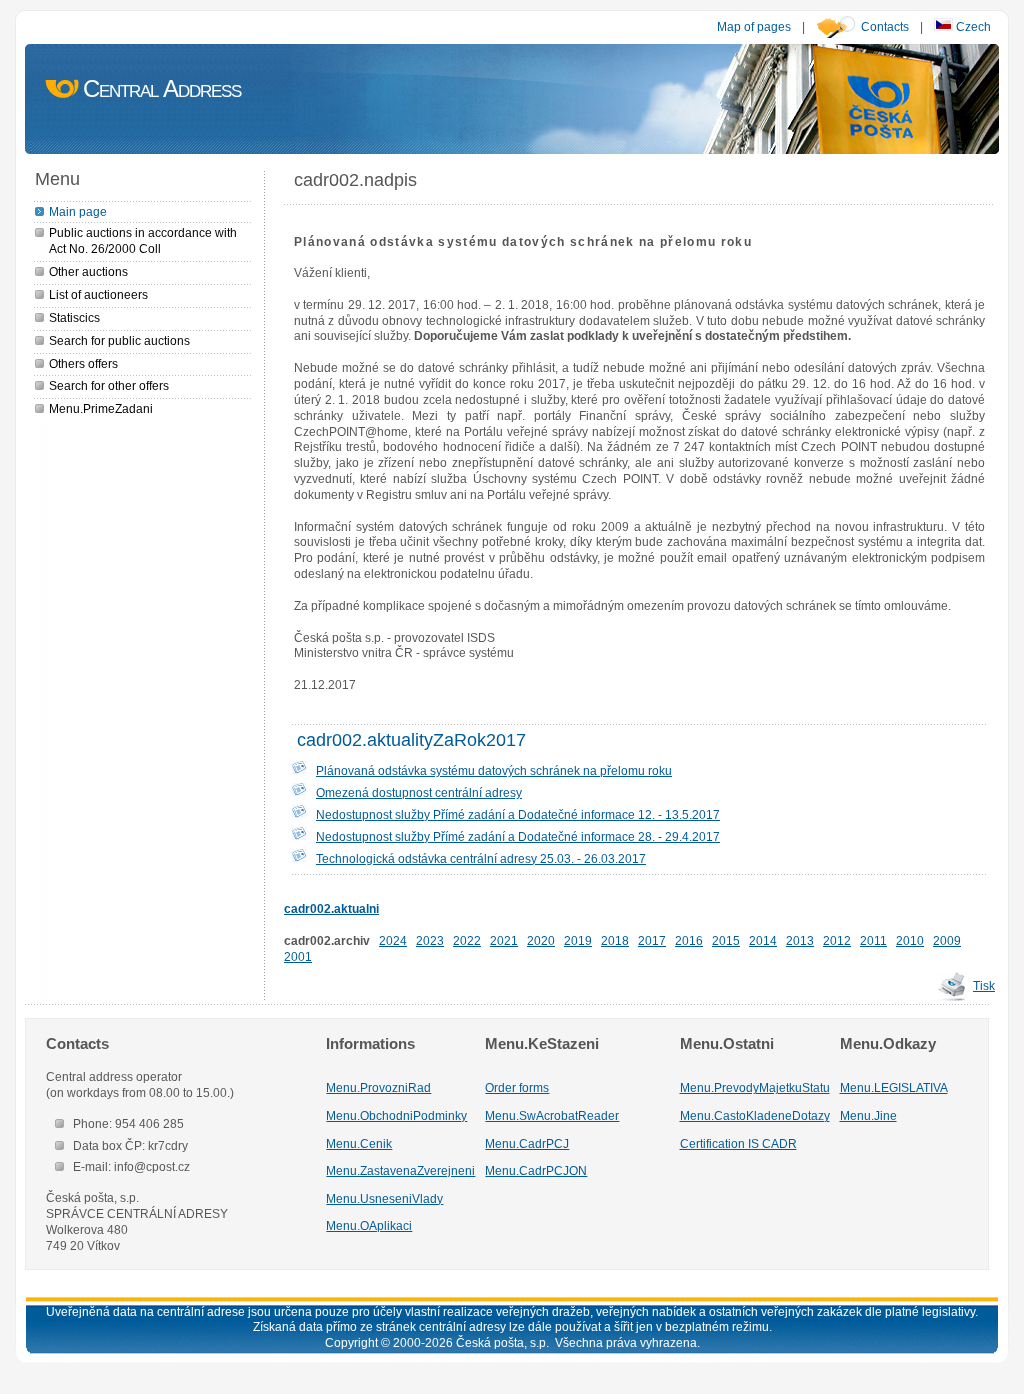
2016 (689, 940)
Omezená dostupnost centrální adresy (419, 792)
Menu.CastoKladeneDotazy (755, 1115)
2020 (541, 940)
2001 (298, 956)
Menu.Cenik (359, 1143)
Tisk (984, 985)
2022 (467, 940)
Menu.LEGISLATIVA (894, 1087)
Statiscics (74, 317)
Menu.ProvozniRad (378, 1087)
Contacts (885, 26)
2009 (947, 940)
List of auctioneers (98, 294)
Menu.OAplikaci (369, 1225)
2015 (726, 940)
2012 (837, 940)
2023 (430, 940)
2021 (504, 940)
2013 (800, 940)
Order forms (517, 1087)
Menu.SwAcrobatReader (552, 1115)
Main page (78, 211)
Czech (972, 26)
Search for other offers (109, 385)
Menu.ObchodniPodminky (396, 1115)
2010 (910, 940)
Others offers (83, 363)
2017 (652, 940)
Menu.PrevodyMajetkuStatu (755, 1087)
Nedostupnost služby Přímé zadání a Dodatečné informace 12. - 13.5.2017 (518, 814)
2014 (763, 940)
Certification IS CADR (738, 1143)
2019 (578, 940)
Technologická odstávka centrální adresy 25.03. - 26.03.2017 (481, 858)
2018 (615, 940)
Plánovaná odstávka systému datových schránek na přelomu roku (494, 770)
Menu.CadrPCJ (527, 1143)
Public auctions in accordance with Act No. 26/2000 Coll (143, 240)
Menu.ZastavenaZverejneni (400, 1170)
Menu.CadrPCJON (536, 1170)
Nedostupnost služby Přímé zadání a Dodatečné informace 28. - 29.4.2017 (518, 836)
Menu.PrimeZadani (101, 408)
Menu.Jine (868, 1115)
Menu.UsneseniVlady (384, 1198)
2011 (873, 940)
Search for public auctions (119, 340)
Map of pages (754, 26)
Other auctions (88, 271)
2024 (393, 940)
